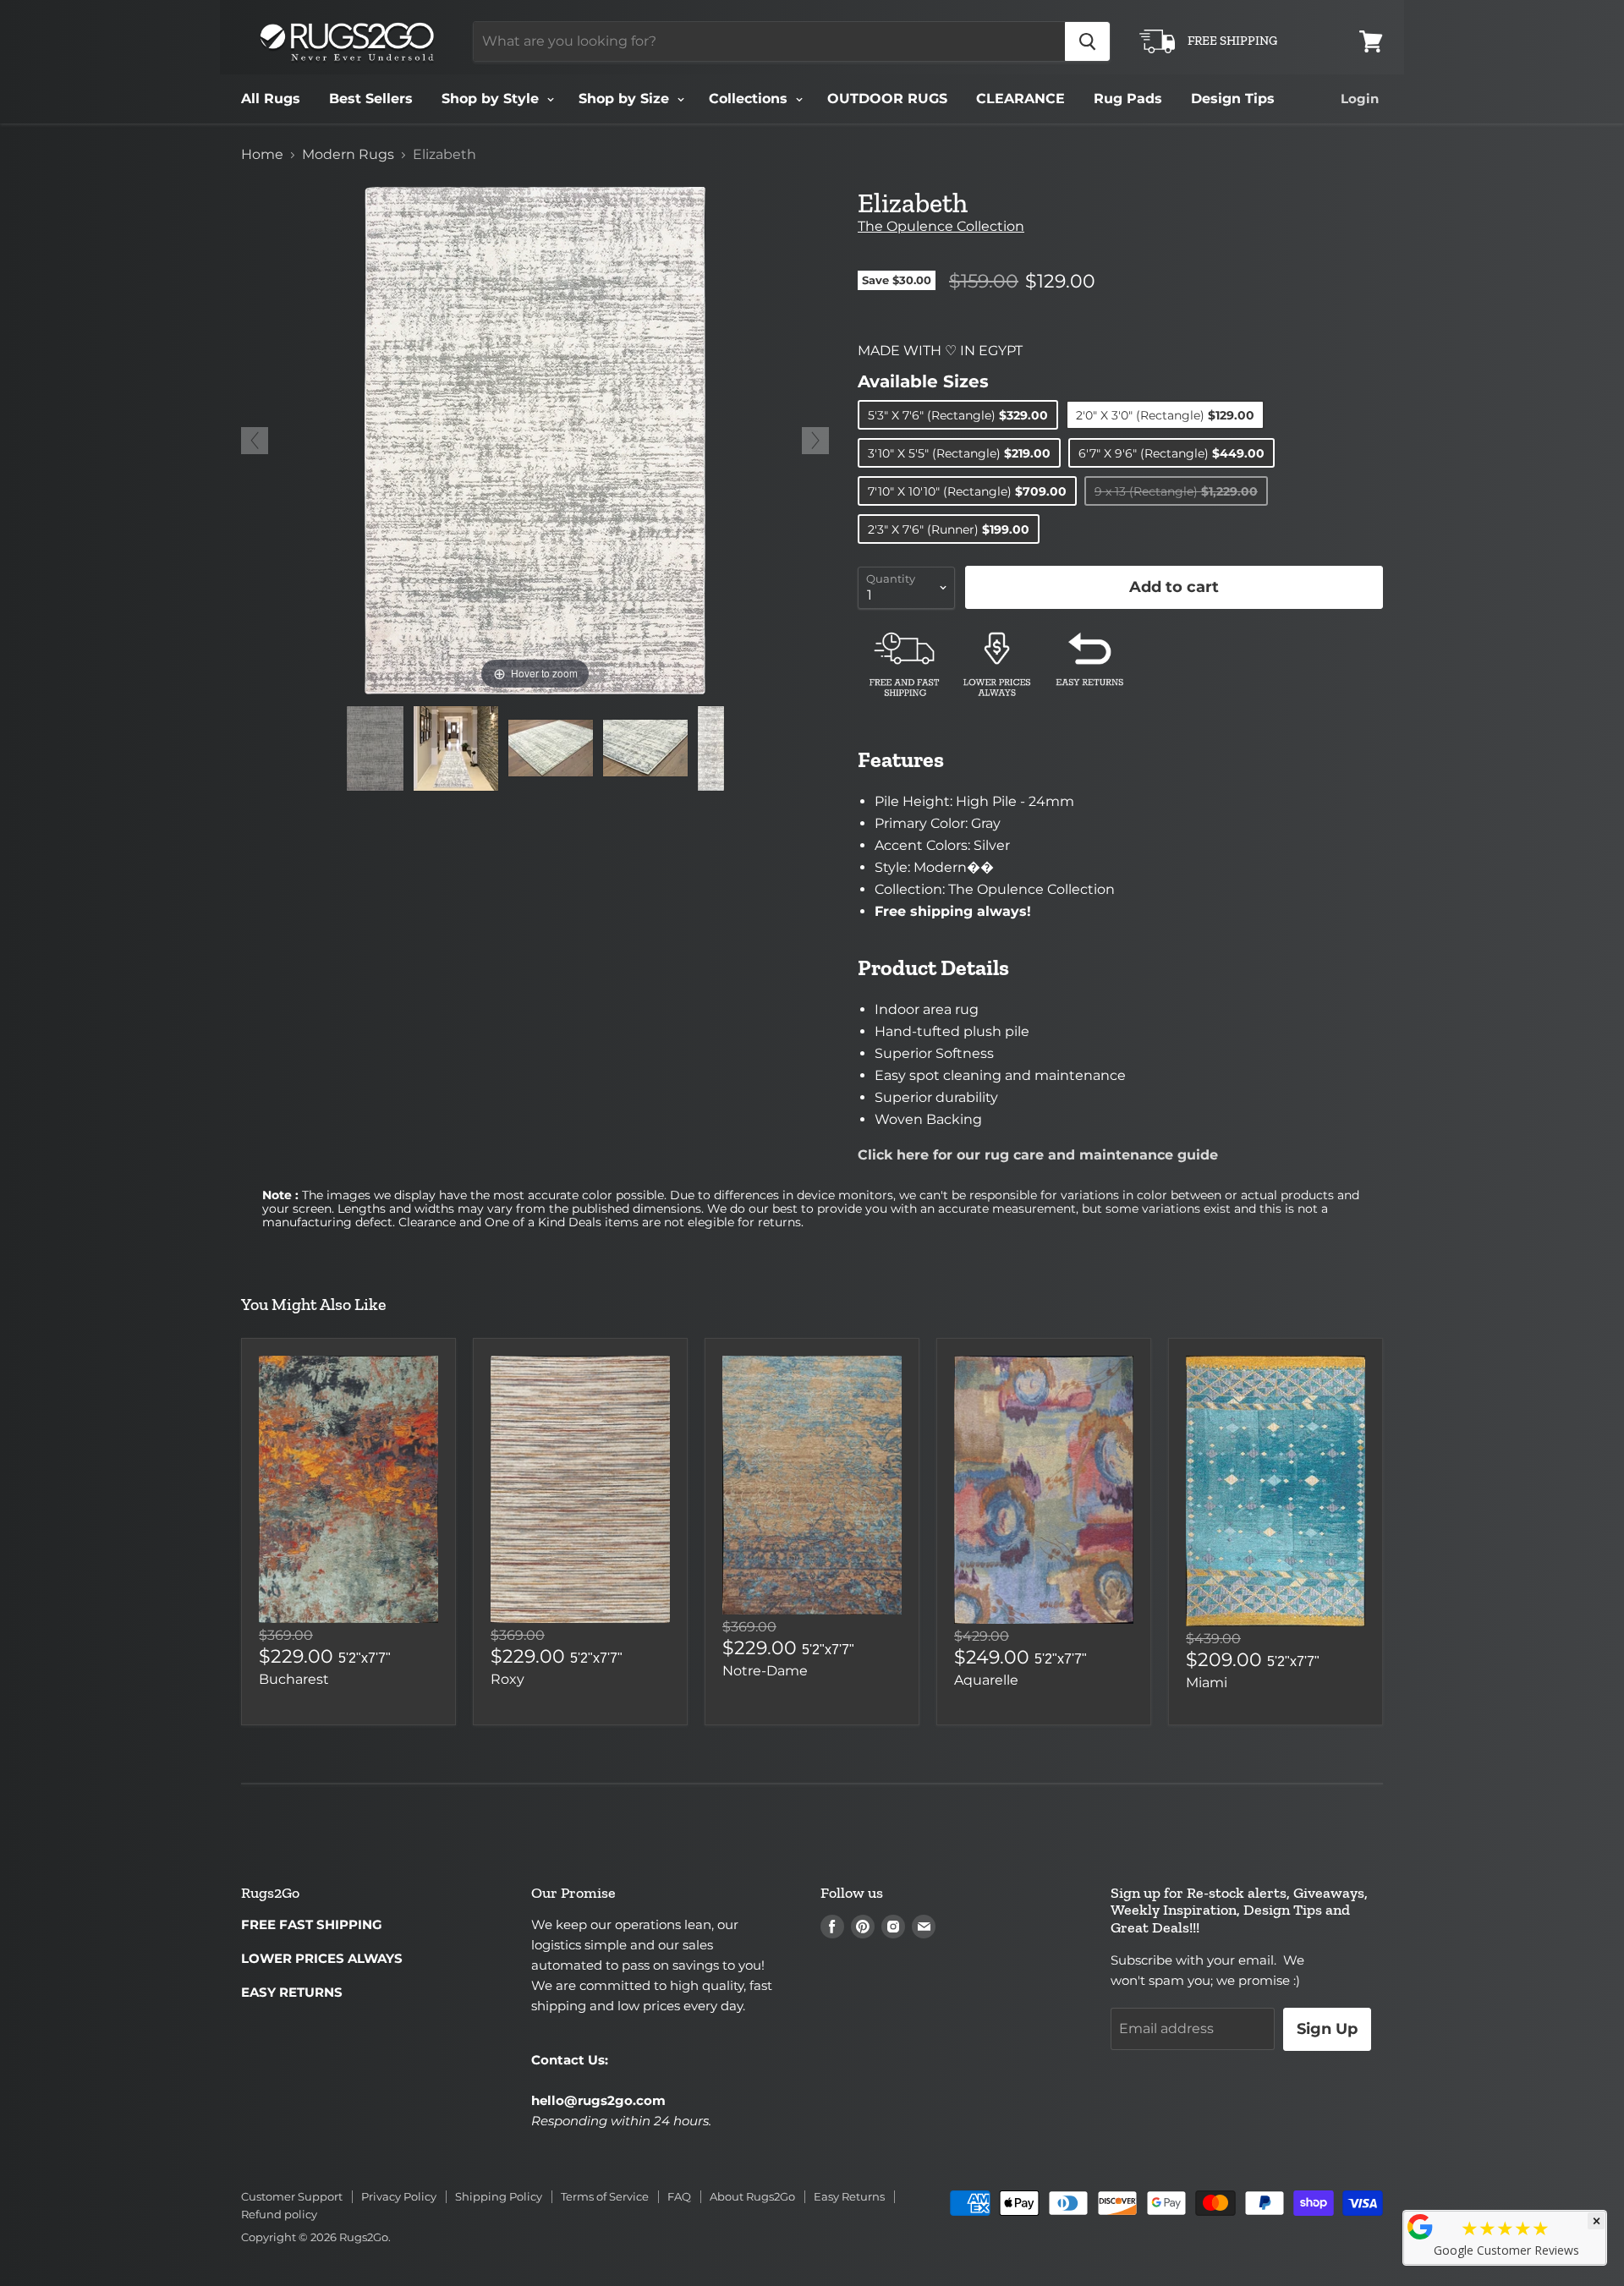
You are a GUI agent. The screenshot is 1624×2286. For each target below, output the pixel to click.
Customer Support (292, 2196)
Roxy (507, 1679)
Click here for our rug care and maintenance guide (1038, 1155)
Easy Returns (849, 2196)
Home (262, 155)
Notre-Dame (765, 1671)
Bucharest (294, 1679)
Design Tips (1233, 99)
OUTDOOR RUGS (887, 99)
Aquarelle (986, 1680)
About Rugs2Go (752, 2196)
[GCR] (1420, 2227)
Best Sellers (371, 99)
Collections (750, 99)
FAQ (679, 2196)
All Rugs (271, 99)
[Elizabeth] (375, 748)
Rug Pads (1128, 99)
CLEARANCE (1020, 99)
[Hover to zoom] (535, 439)
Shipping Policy (499, 2196)
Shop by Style (492, 99)
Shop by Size (626, 99)
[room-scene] (456, 748)
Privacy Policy (399, 2196)
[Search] (1087, 41)
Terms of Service (605, 2196)
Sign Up (1327, 2029)
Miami (1207, 1683)
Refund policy (279, 2214)
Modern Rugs (348, 155)
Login (1360, 99)
